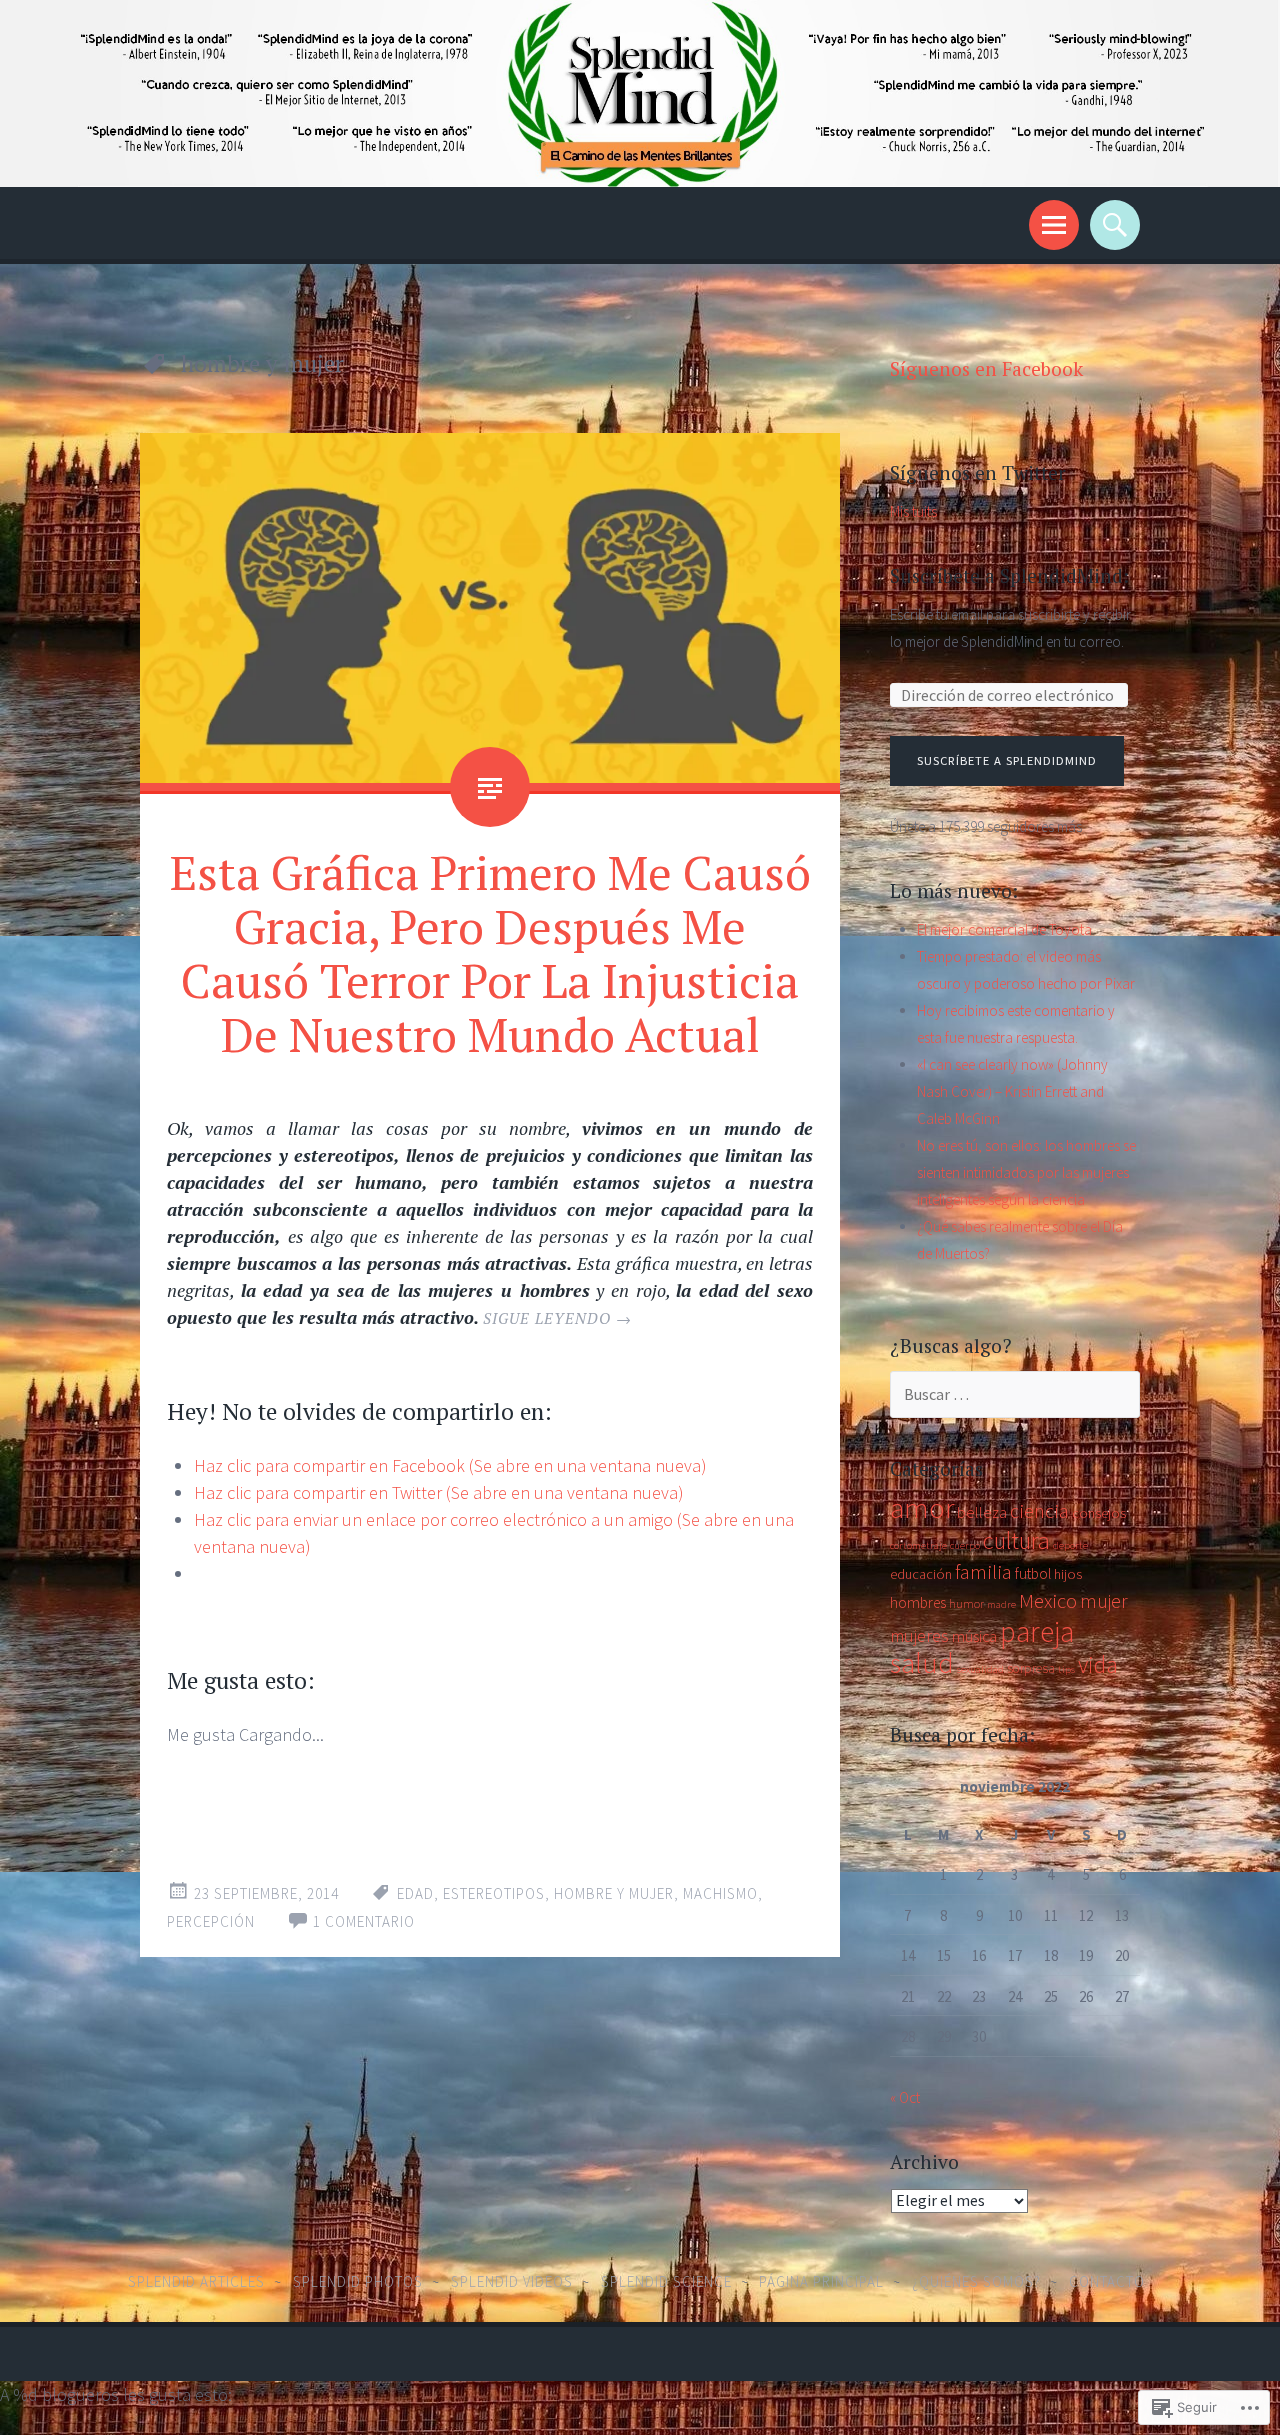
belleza (982, 1512)
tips (1066, 1669)
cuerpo (965, 1545)
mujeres (919, 1635)
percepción (211, 1921)
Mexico (1048, 1601)
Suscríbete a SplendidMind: (1009, 575)
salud (922, 1663)
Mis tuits (913, 511)
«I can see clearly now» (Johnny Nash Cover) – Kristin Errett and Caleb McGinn (1012, 1091)
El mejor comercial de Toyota (1004, 929)
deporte (1070, 1545)
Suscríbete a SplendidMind (1007, 760)
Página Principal (821, 2281)
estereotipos (494, 1893)
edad (415, 1893)
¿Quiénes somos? (976, 2281)
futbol (1033, 1573)
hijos (1068, 1574)
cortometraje (918, 1545)
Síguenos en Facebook (986, 368)
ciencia (1039, 1511)
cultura (1016, 1540)
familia (983, 1572)
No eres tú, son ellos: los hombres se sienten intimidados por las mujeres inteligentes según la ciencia (1026, 1172)
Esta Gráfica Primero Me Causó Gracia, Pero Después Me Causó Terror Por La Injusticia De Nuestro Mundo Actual (490, 953)
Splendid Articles (196, 2281)
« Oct (905, 2097)
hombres (918, 1602)
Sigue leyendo (557, 1318)
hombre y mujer (614, 1893)
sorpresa (1031, 1668)
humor (966, 1603)
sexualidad (980, 1669)
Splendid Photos (358, 2281)
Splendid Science (666, 2281)
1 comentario (364, 1921)
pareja (1037, 1631)
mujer (1104, 1601)
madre (1001, 1604)
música (974, 1636)
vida (1098, 1665)
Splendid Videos (512, 2281)
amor (922, 1507)
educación (921, 1574)
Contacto (1107, 2281)
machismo (720, 1893)
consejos (1099, 1513)
